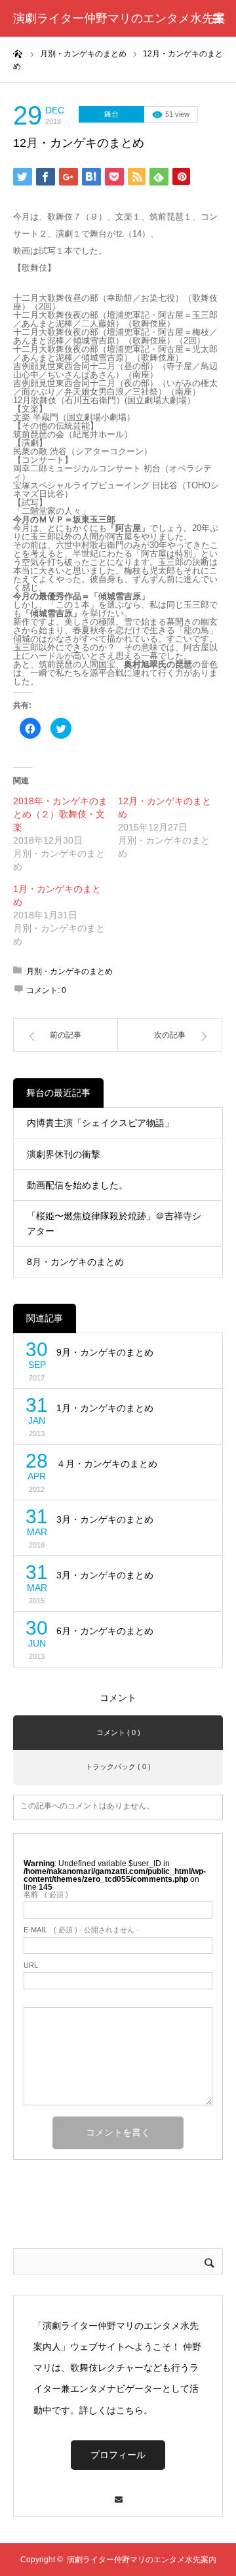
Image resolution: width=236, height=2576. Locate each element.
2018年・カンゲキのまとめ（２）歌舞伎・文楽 (60, 814)
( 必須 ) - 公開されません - (81, 1930)
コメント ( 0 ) (118, 1732)
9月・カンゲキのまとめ (105, 1352)
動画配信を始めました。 (77, 1185)
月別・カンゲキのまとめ (69, 971)
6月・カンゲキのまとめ (105, 1631)
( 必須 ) (46, 1895)
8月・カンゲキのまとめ (75, 1262)
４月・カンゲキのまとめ (107, 1464)
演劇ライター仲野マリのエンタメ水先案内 (119, 37)
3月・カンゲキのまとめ (105, 1519)
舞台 (111, 114)
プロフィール (118, 2455)
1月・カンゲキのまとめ (105, 1408)
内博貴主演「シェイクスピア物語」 (100, 1123)
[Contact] (118, 2493)
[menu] (218, 18)
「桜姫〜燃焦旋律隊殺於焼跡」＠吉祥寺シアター (114, 1223)
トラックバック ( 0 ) (118, 1766)
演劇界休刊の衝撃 (64, 1154)
